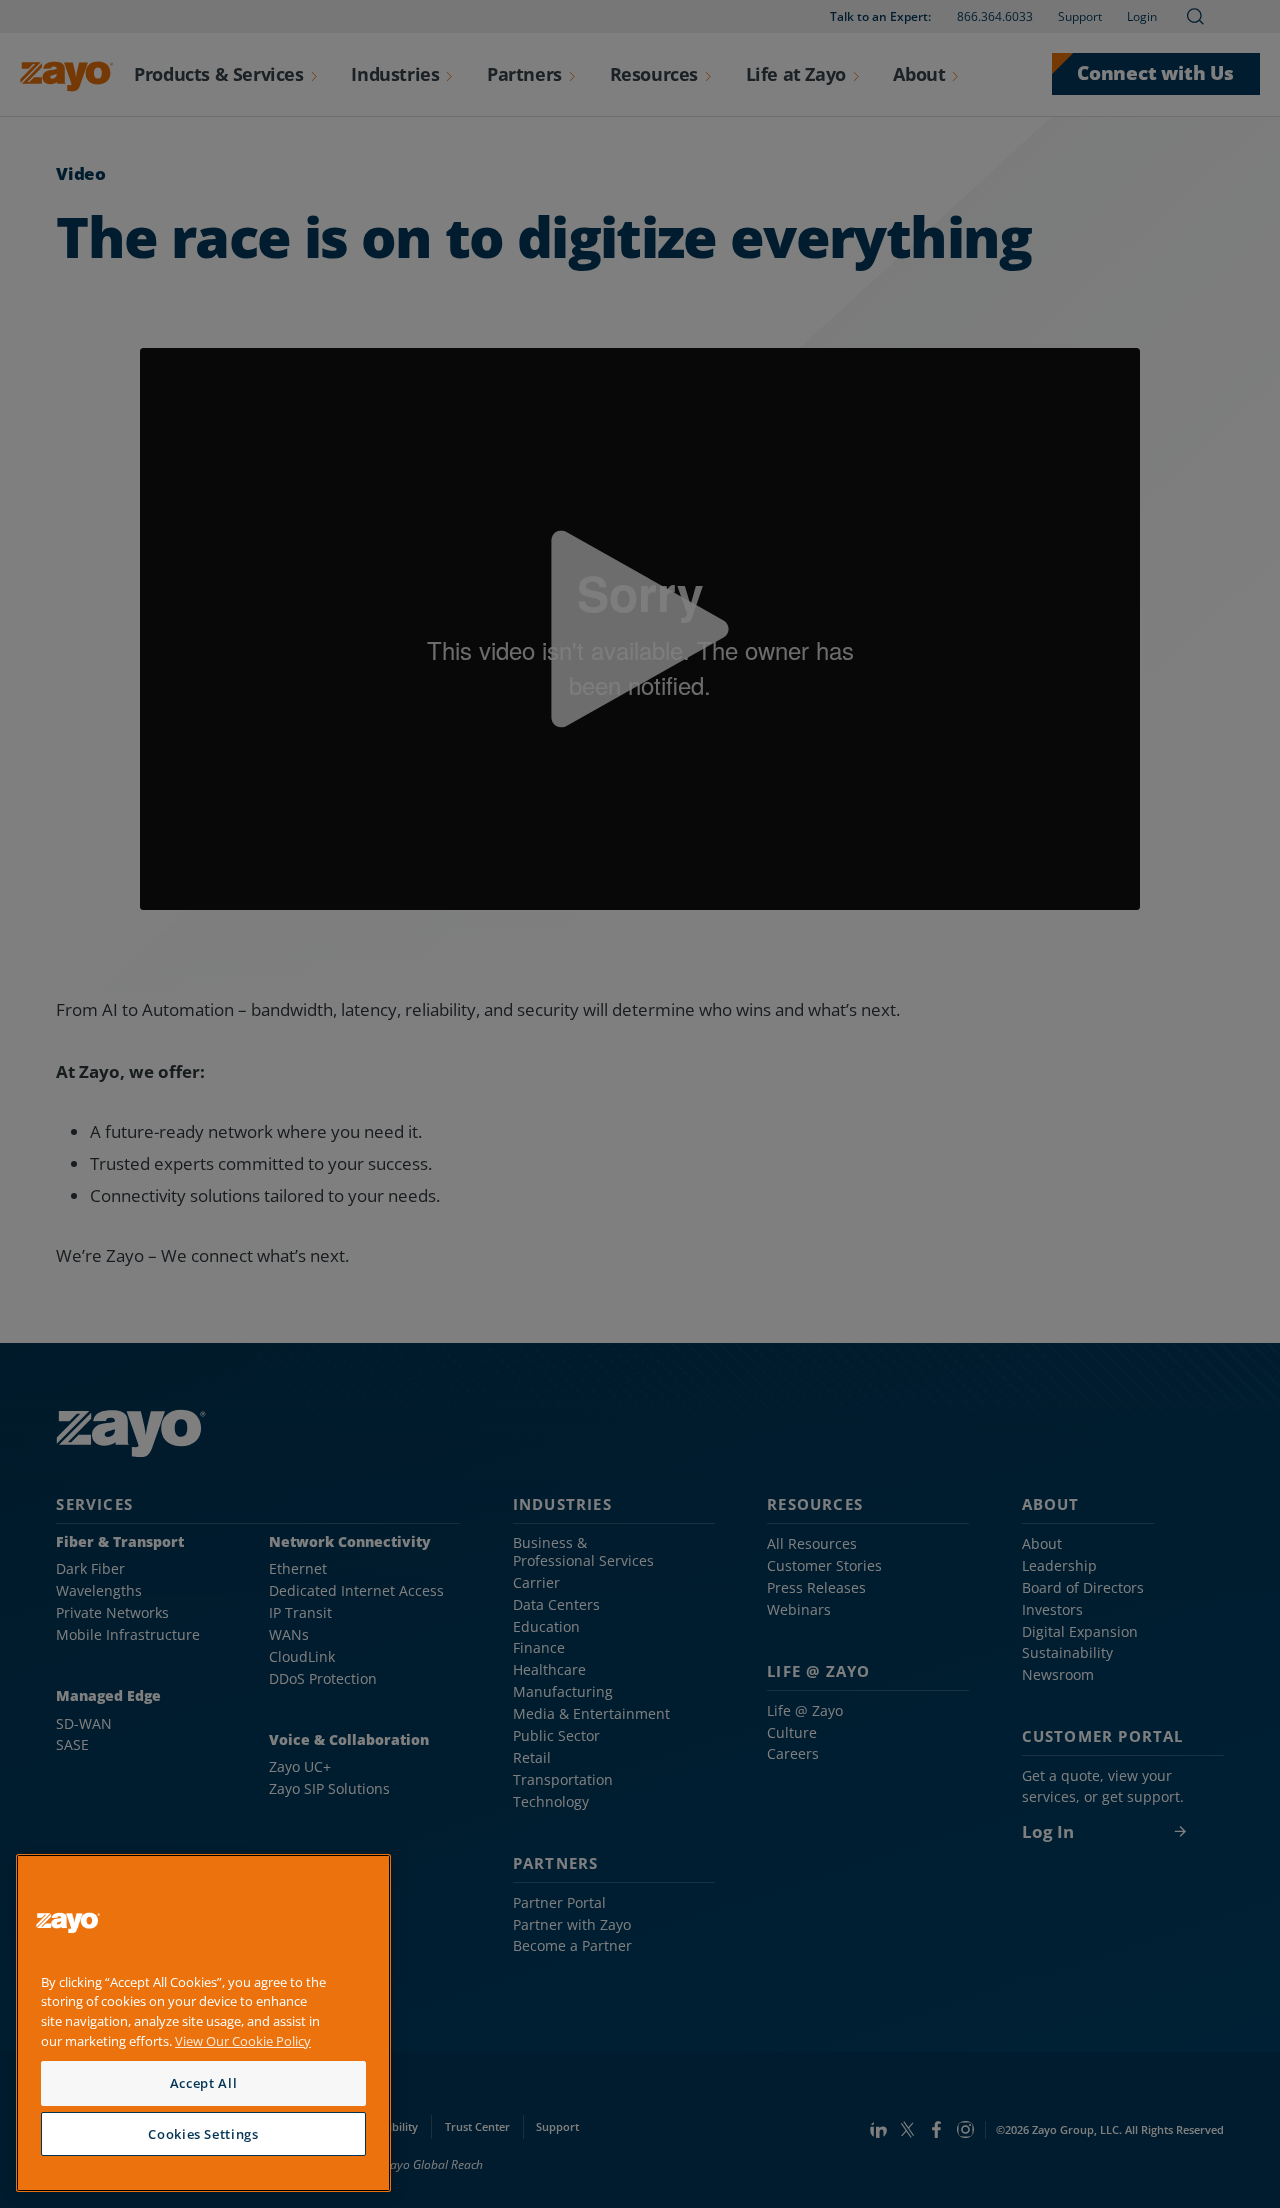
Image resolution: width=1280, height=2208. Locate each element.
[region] (203, 2023)
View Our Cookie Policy (243, 2041)
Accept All (204, 2083)
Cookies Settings (203, 2134)
